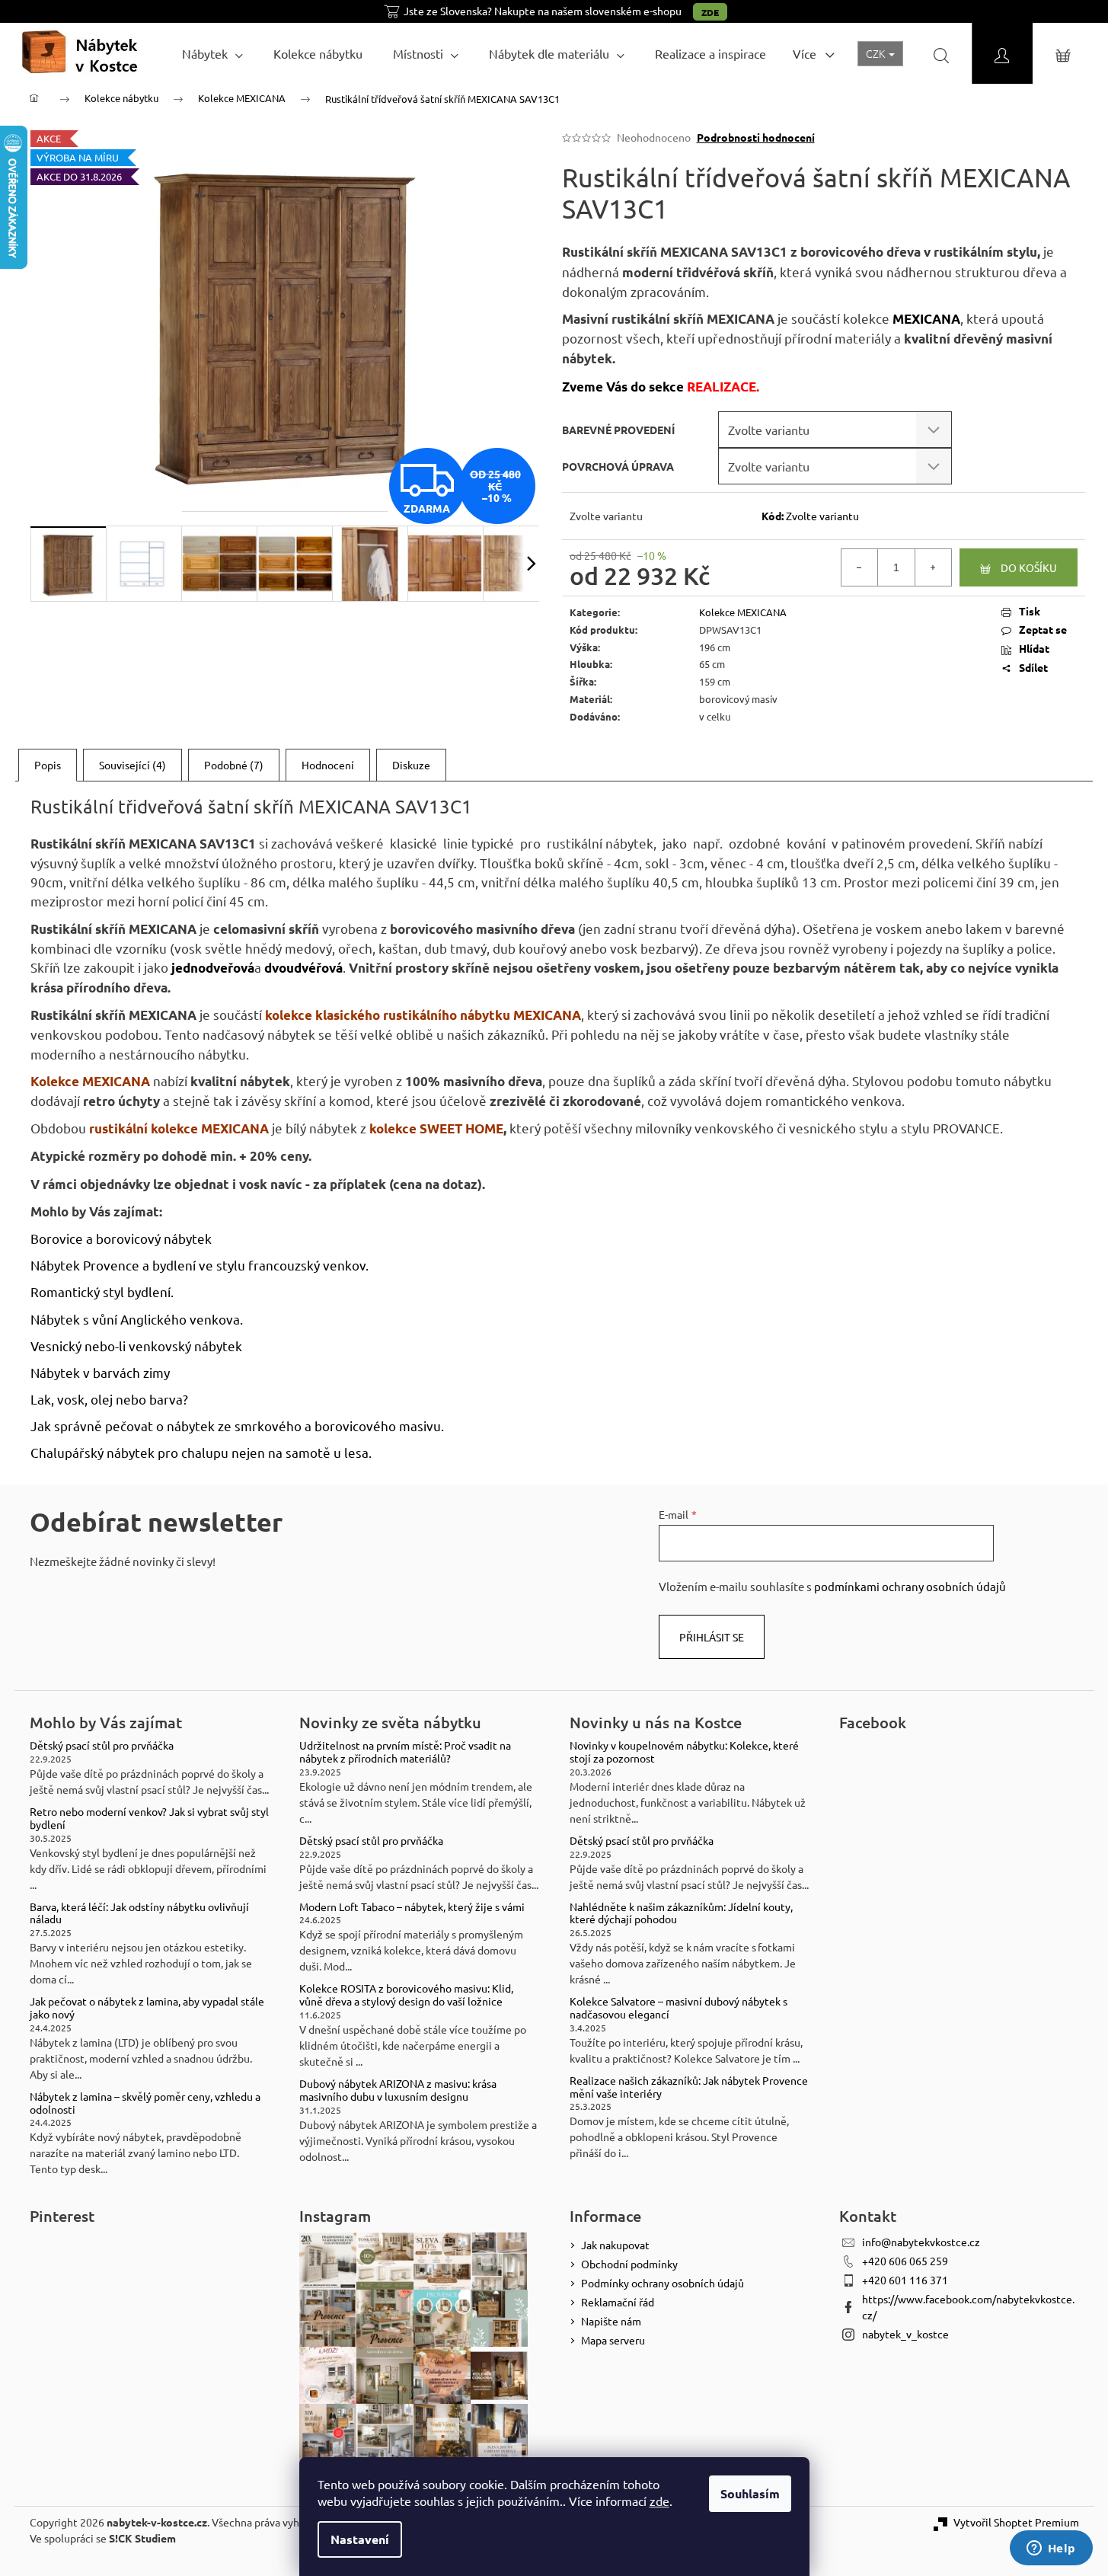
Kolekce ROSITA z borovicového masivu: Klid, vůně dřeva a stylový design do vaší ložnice (406, 1995)
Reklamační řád (618, 2302)
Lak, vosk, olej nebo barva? (109, 1399)
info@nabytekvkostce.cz (921, 2242)
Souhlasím (750, 2493)
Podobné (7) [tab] (234, 765)
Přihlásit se (712, 1637)
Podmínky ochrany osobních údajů (663, 2283)
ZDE (710, 12)
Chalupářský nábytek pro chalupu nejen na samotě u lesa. (201, 1452)
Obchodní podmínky (629, 2264)
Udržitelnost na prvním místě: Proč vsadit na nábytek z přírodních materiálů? (405, 1752)
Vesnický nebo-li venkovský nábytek (136, 1346)
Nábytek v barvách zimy (100, 1372)
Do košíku (1029, 567)
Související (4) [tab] (133, 765)
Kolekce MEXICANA (743, 612)
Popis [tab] (48, 765)
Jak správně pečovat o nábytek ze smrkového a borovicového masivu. (237, 1425)
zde (659, 2501)
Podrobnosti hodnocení (756, 137)
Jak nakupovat (615, 2245)
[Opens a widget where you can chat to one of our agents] (1051, 2549)
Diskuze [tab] (411, 765)
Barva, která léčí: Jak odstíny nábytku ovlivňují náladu (139, 1913)
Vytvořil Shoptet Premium (1016, 2522)
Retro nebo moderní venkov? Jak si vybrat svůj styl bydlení (149, 1818)
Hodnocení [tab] (328, 765)
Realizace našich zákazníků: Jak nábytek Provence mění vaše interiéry (689, 2087)
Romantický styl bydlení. (102, 1291)
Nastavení (360, 2539)
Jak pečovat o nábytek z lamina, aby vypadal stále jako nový (147, 2008)
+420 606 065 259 (905, 2261)
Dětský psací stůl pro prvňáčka (102, 1745)
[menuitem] (212, 53)
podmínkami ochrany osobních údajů (910, 1586)
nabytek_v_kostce (905, 2334)
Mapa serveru (613, 2340)
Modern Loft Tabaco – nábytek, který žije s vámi (412, 1907)
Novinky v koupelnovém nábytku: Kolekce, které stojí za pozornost (684, 1752)
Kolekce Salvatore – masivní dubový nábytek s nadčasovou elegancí (679, 2008)
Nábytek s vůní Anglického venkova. (137, 1319)
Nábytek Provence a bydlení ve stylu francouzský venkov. (200, 1265)
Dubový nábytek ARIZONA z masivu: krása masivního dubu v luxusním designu (398, 2090)
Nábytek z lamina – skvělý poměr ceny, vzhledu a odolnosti (145, 2103)
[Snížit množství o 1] (860, 567)
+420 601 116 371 (905, 2280)
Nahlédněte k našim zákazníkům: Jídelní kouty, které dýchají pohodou (681, 1913)
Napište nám (611, 2321)
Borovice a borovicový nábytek (121, 1238)
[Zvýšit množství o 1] (933, 567)
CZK (877, 53)
